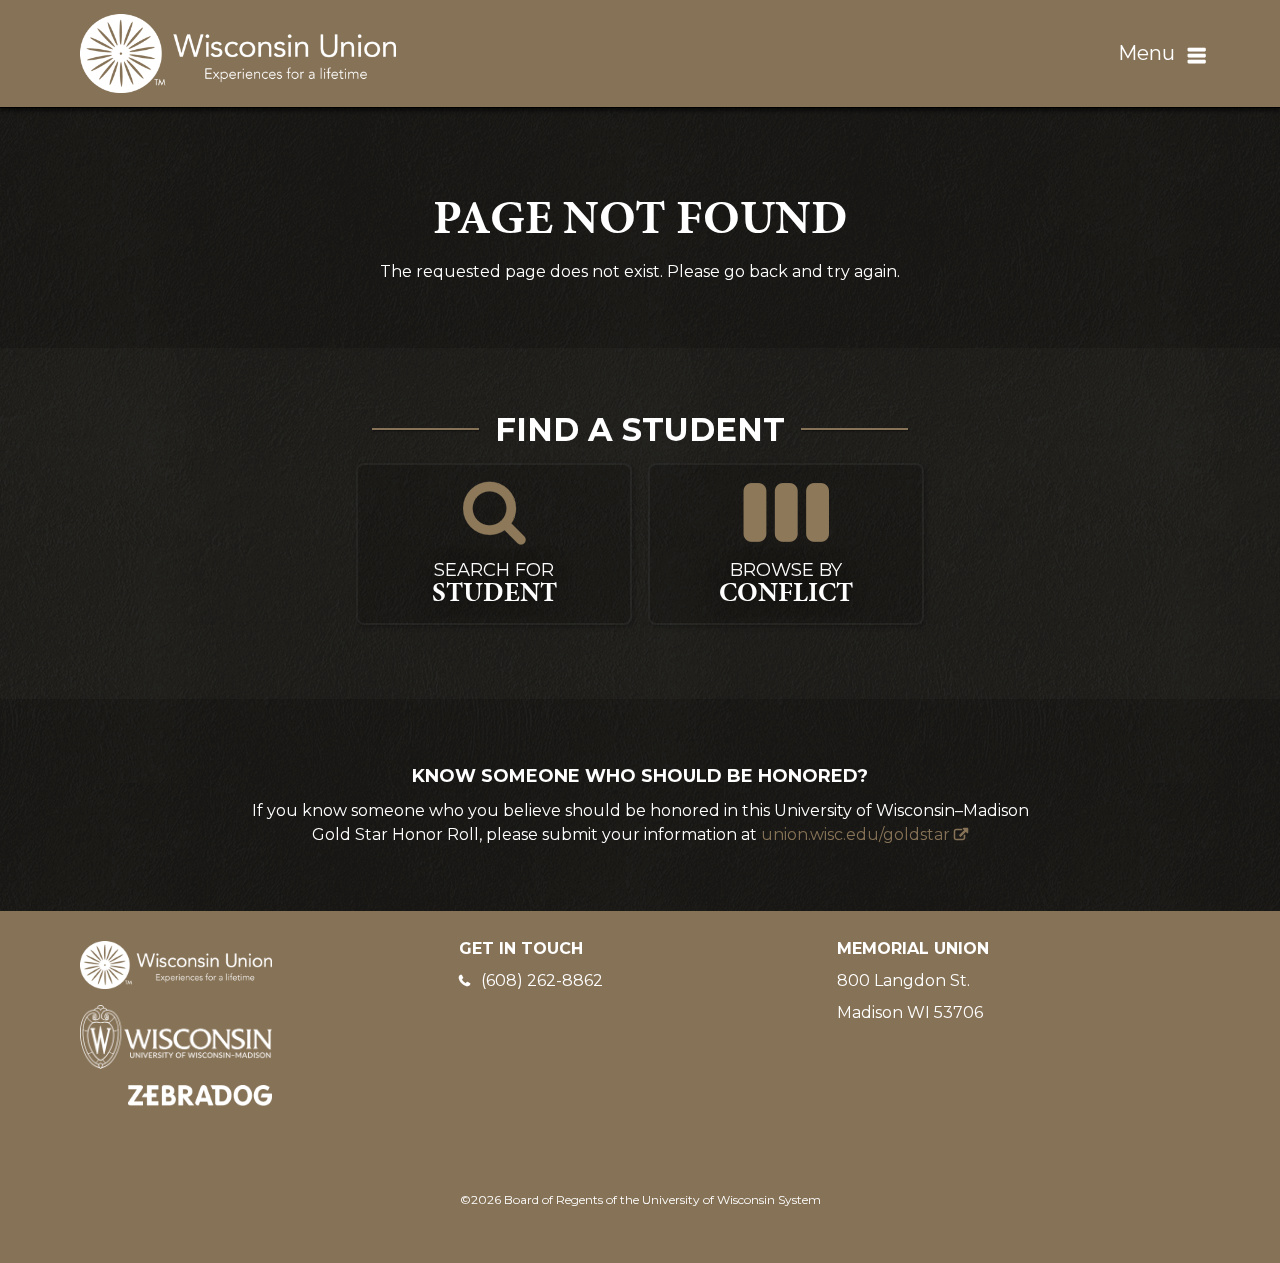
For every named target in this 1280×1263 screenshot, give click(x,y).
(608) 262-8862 (542, 980)
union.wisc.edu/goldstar (855, 834)
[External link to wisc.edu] (176, 1035)
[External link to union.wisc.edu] (176, 963)
